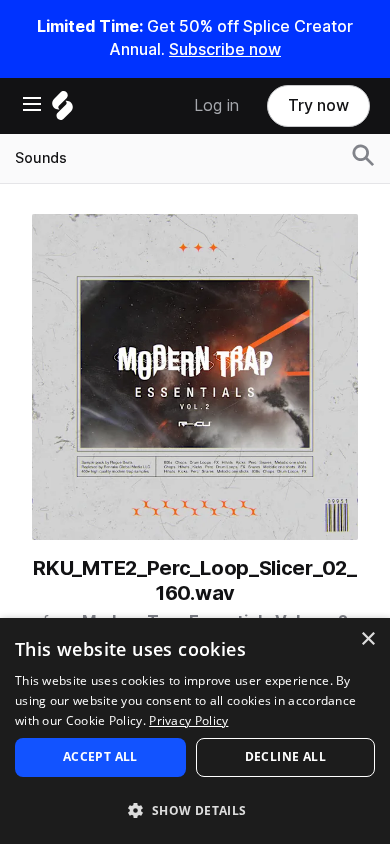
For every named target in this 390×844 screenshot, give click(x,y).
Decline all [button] (285, 756)
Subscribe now (225, 49)
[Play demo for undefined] (195, 377)
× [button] (367, 639)
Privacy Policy (188, 720)
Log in (216, 105)
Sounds (41, 158)
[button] (195, 809)
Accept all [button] (100, 756)
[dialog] (195, 731)
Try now (318, 105)
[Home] (62, 110)
